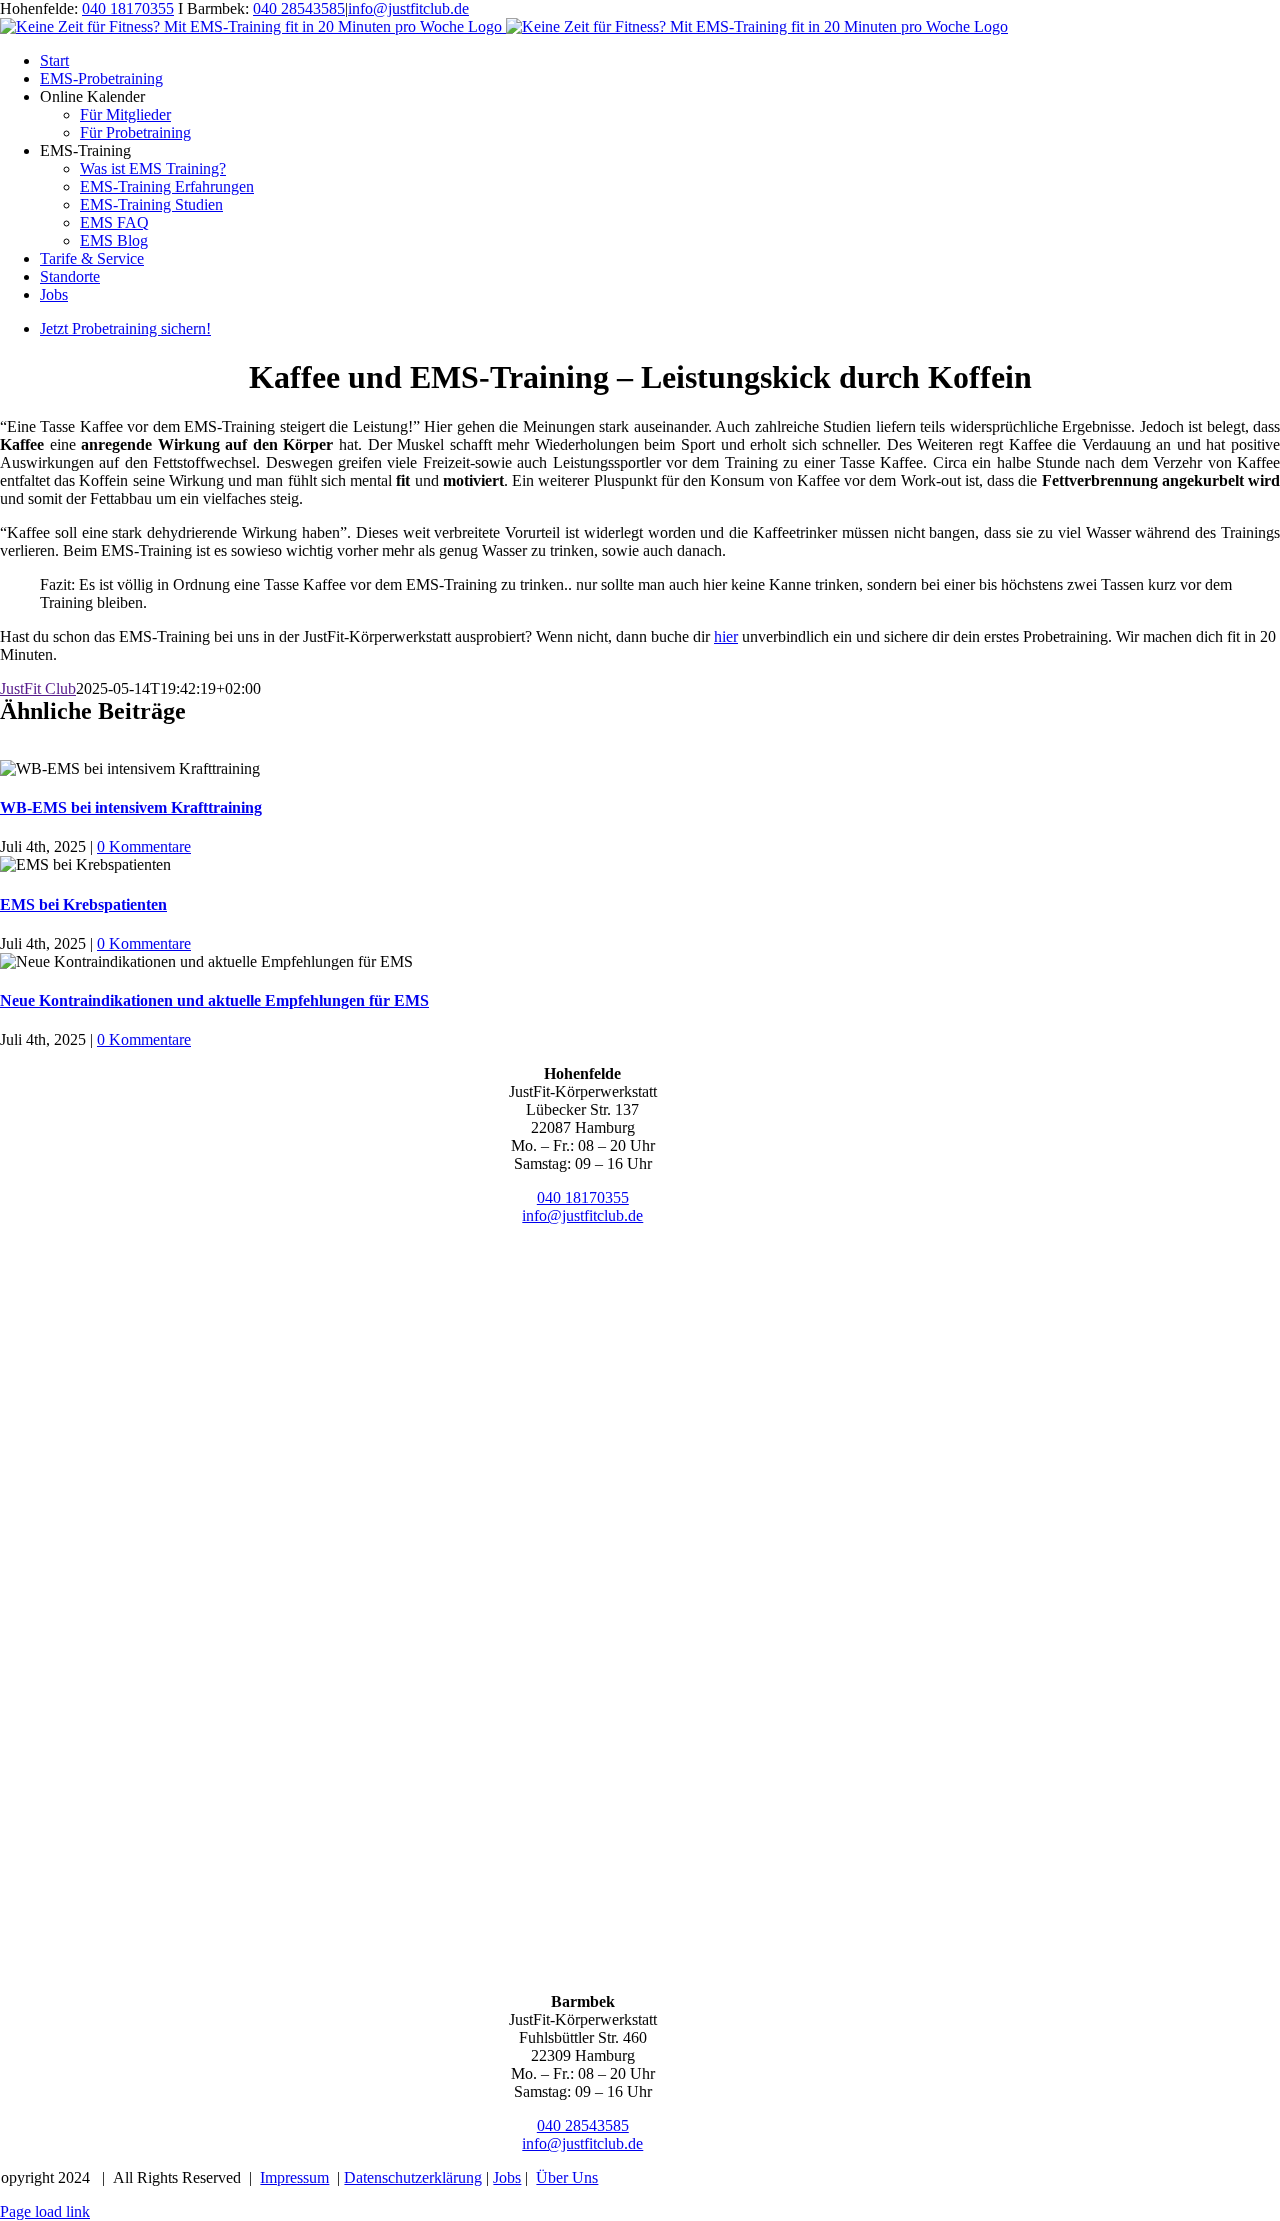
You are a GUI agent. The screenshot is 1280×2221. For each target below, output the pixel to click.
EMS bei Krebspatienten (83, 904)
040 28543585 (299, 8)
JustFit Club (38, 688)
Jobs (507, 2177)
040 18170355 (128, 8)
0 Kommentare (144, 846)
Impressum (294, 2177)
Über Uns (567, 2177)
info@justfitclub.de (408, 8)
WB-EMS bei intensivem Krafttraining (131, 807)
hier (726, 636)
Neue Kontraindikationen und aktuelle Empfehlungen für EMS (214, 1000)
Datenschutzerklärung (413, 2177)
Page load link (45, 2211)
